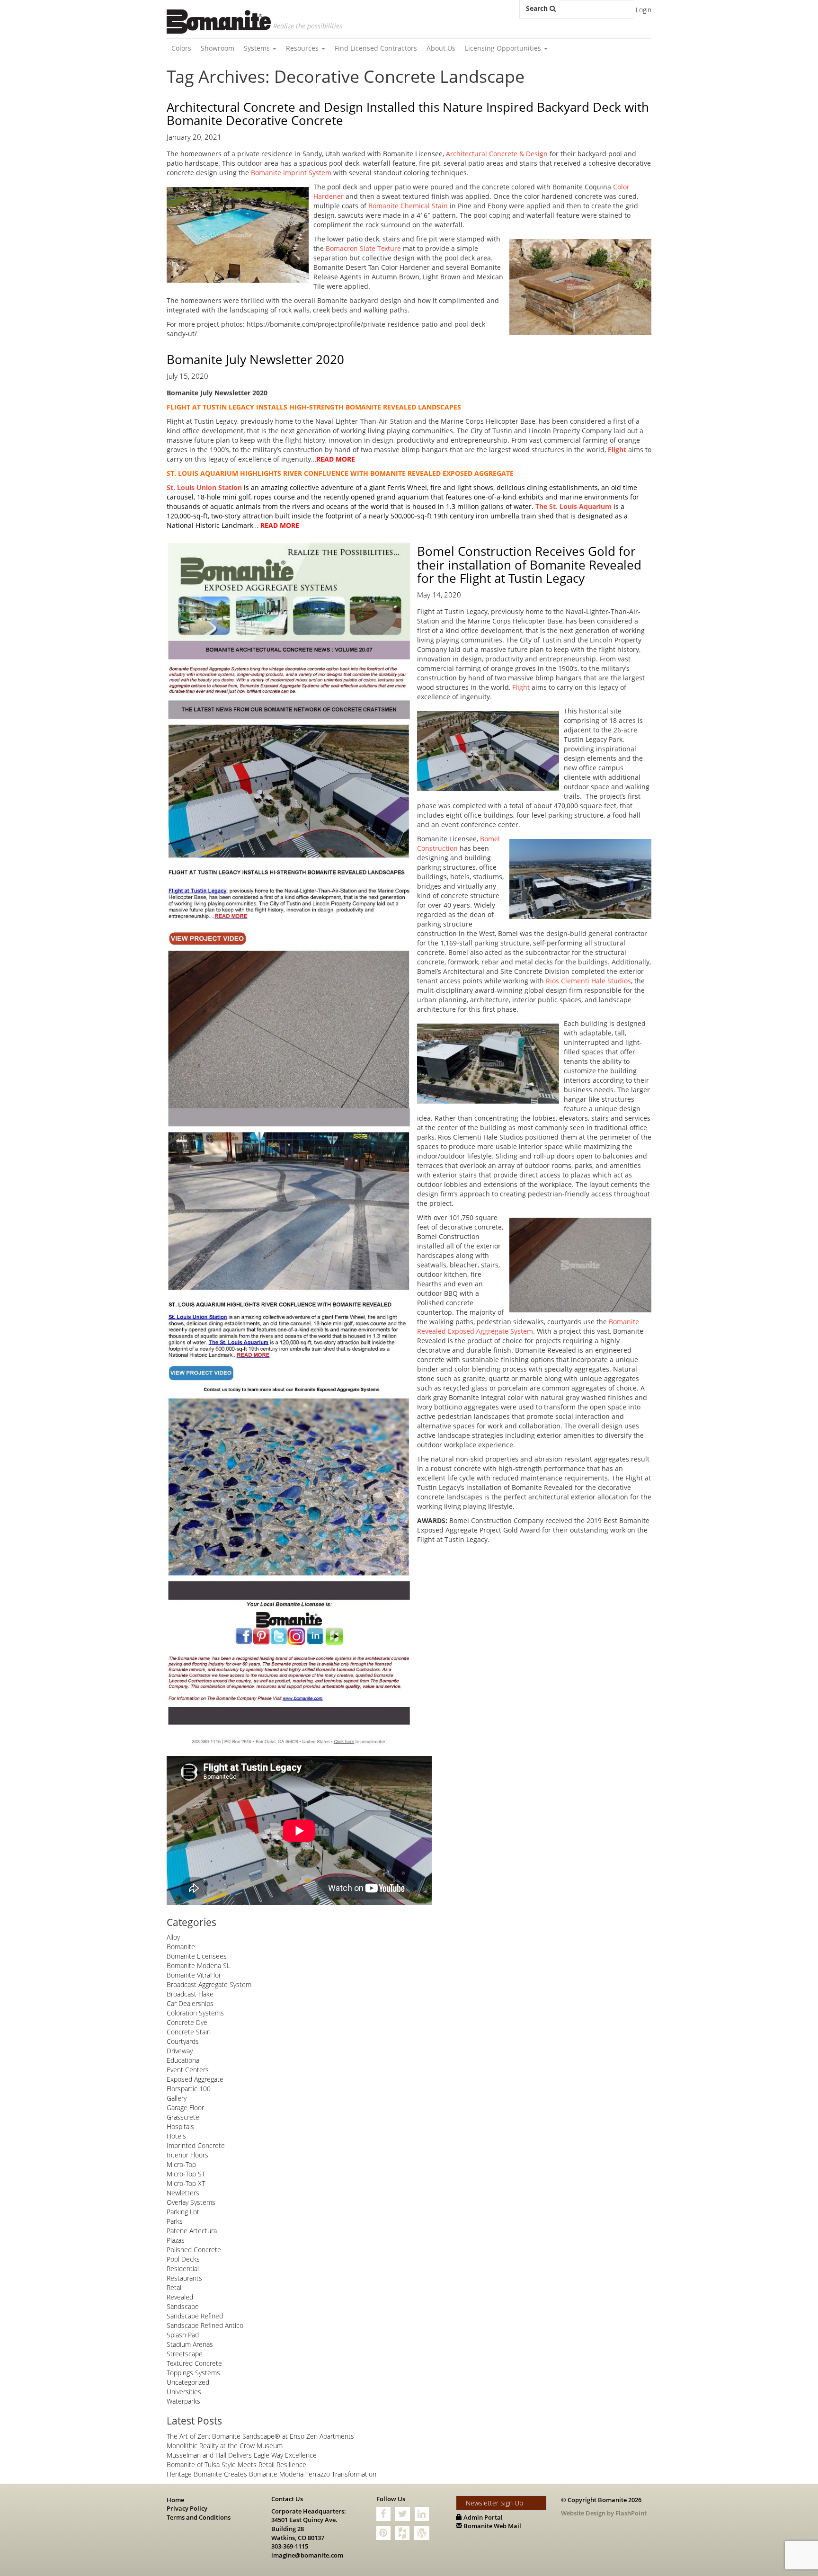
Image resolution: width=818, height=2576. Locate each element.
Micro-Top (181, 2164)
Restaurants (184, 2278)
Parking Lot (183, 2212)
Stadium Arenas (190, 2344)
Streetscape (185, 2354)
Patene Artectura (192, 2231)
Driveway (180, 2051)
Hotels (176, 2136)
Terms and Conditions (199, 2517)
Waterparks (183, 2401)
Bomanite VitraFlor (194, 1975)
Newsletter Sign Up (494, 2503)
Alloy (173, 1937)
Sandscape (183, 2306)
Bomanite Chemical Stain (408, 206)
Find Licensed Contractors (376, 48)
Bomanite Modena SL (198, 1965)
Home (175, 2500)
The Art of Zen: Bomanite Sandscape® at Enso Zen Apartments (260, 2436)
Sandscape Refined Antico (205, 2325)
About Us (441, 48)
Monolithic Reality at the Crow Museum (225, 2446)
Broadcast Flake (190, 1994)
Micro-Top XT (186, 2183)
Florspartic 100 (189, 2089)
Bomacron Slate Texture (363, 248)
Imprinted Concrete (196, 2145)
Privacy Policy (187, 2508)
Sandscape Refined (195, 2316)
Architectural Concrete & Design (497, 154)
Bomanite (181, 1947)
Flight (521, 687)
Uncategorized (188, 2382)
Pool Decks (183, 2259)
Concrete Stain (189, 2032)
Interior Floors (187, 2155)
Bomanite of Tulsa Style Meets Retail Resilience (236, 2465)
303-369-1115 (290, 2546)
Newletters (183, 2193)
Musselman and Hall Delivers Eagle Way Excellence (242, 2455)
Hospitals (180, 2126)
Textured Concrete (194, 2363)
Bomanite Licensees (197, 1956)
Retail (175, 2287)
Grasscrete (183, 2117)
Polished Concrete (194, 2250)
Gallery (177, 2098)
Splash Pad (183, 2335)
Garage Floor (185, 2108)
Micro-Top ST (186, 2174)
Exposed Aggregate (195, 2079)
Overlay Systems (191, 2202)
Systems (258, 48)
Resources (303, 48)
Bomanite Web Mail (492, 2526)
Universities (184, 2392)
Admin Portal (482, 2517)
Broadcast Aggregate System (209, 1984)
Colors (181, 48)
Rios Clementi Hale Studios (588, 981)
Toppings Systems (193, 2373)
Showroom (218, 48)
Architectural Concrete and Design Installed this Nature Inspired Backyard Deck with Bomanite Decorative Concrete (408, 114)
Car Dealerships (190, 2003)
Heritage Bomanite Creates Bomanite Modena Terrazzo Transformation (271, 2474)
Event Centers (188, 2070)
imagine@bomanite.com (307, 2555)
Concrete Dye (187, 2022)
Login (644, 10)
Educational (184, 2060)
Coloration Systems (195, 2013)
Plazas (176, 2240)
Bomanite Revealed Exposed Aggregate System (528, 1326)
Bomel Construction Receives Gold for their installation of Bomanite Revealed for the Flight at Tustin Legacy (529, 565)
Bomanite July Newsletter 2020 (255, 359)
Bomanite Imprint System (291, 173)
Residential (183, 2268)
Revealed (180, 2297)
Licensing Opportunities (504, 48)
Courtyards (183, 2041)
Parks (175, 2221)
